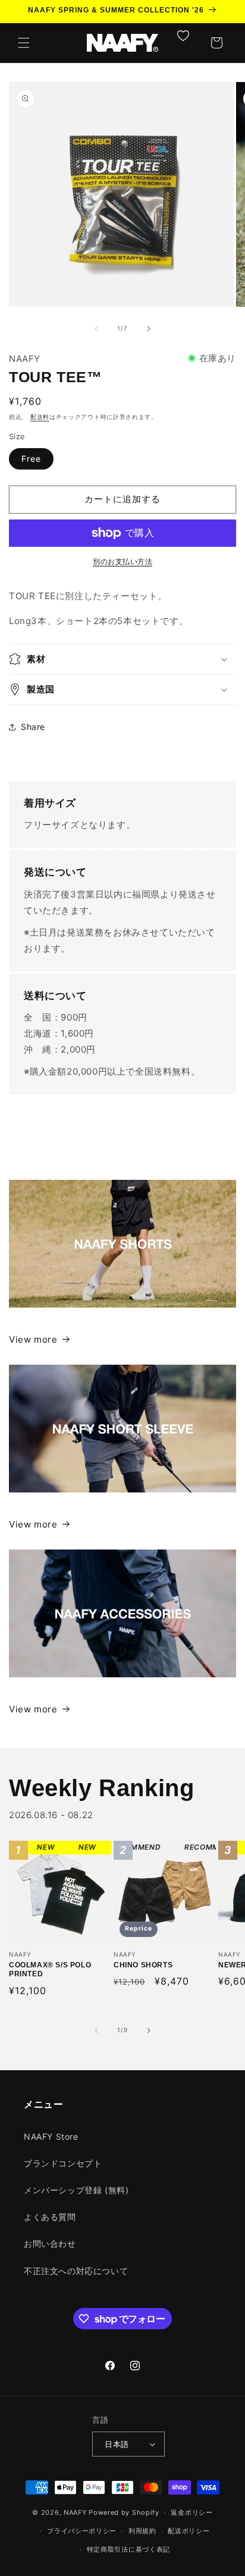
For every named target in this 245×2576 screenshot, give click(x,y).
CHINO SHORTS (147, 1892)
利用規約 (142, 2531)
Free (31, 459)
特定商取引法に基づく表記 (128, 2549)
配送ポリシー (189, 2531)
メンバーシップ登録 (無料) (76, 2190)
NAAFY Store (51, 2136)
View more (33, 1339)
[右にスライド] (149, 329)
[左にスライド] (96, 329)
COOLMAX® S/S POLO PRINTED (51, 1892)
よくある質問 (50, 2217)
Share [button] (33, 727)
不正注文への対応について (76, 2271)
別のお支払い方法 (122, 561)
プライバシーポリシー (82, 2531)
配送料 (40, 417)
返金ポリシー (191, 2512)
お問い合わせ (50, 2243)
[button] (24, 43)
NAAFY (75, 2512)
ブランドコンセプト (63, 2163)
